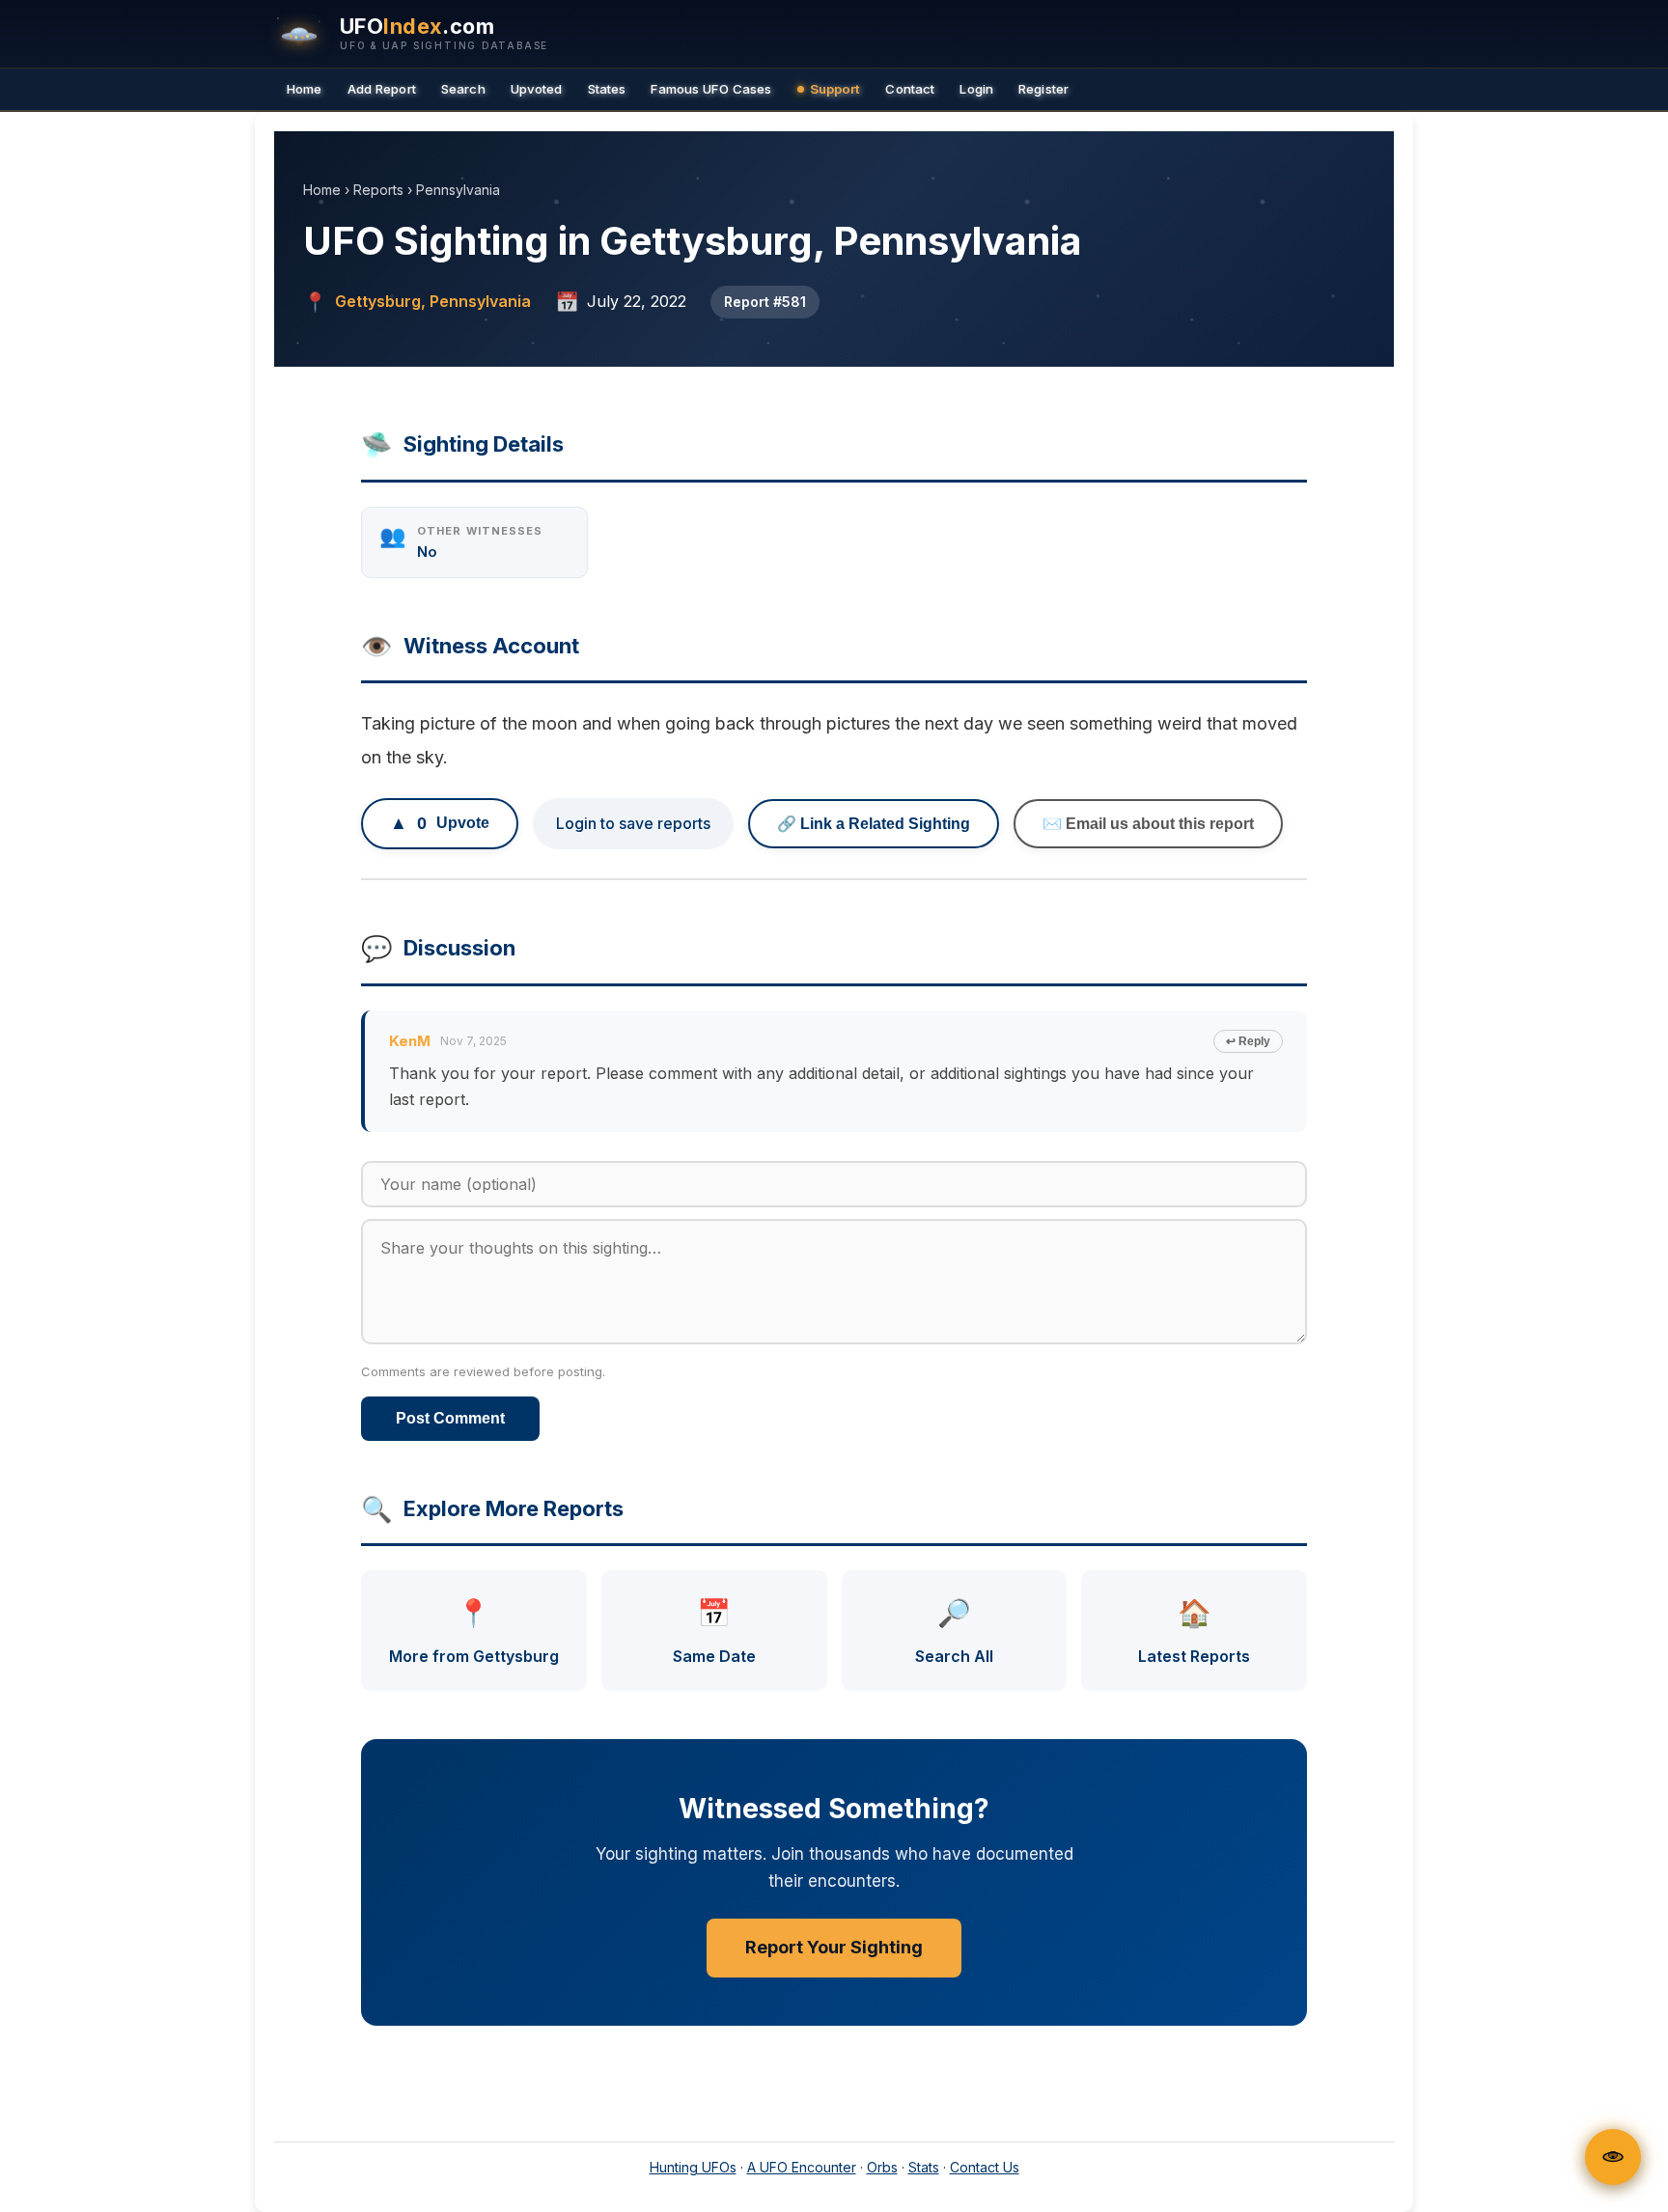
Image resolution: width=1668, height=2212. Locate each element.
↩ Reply (1248, 1041)
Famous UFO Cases (711, 89)
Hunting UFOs (693, 2167)
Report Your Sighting (834, 1947)
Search (463, 89)
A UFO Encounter (802, 2167)
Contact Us (985, 2167)
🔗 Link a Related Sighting (874, 824)
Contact (910, 89)
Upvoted (537, 89)
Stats (924, 2167)
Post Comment (450, 1418)
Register (1043, 89)
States (607, 89)
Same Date (714, 1631)
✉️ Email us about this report (1148, 824)
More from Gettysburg (474, 1631)
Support (835, 89)
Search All (954, 1631)
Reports (378, 190)
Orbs (882, 2167)
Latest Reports (1194, 1631)
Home (305, 89)
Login (976, 89)
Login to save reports (633, 823)
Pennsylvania (458, 190)
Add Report (382, 89)
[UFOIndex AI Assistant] (1613, 2157)
